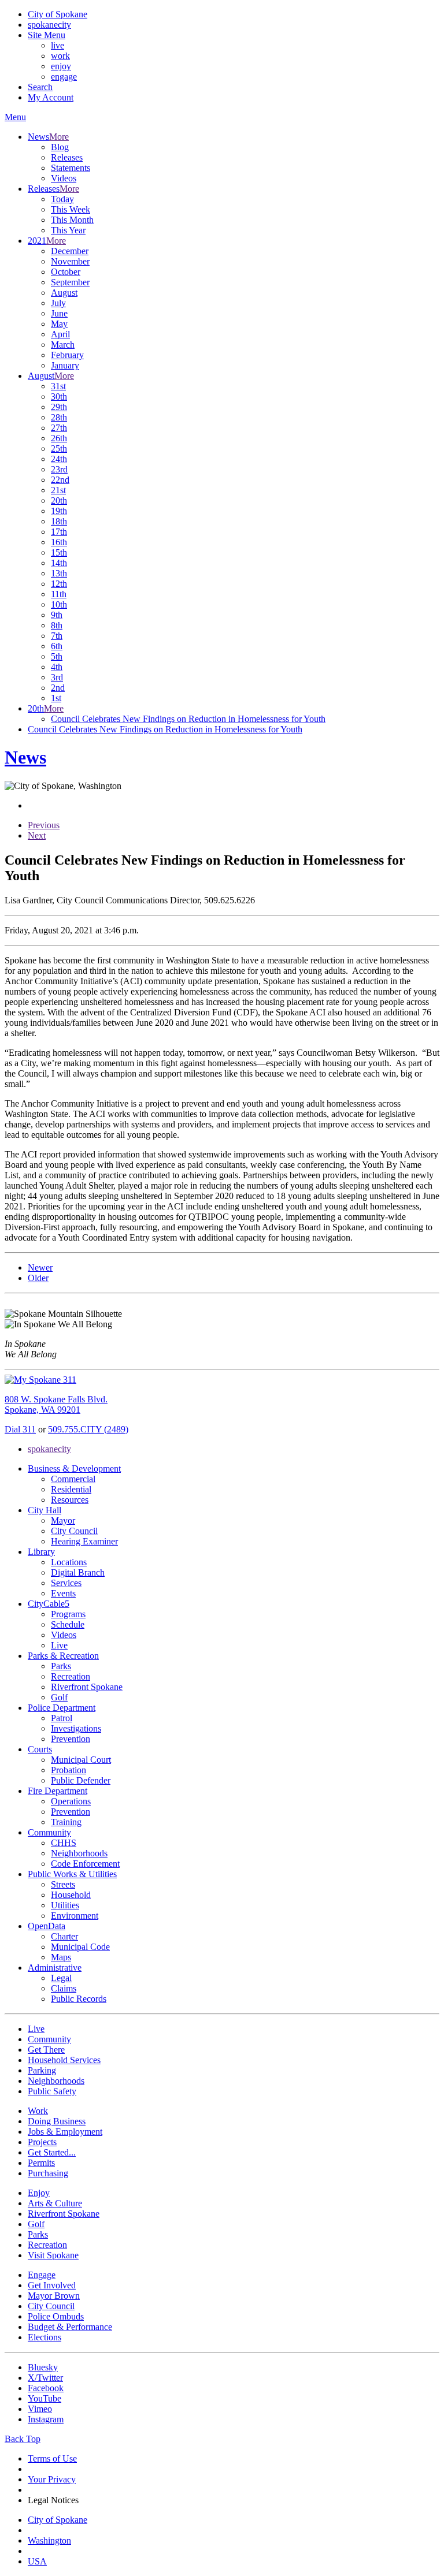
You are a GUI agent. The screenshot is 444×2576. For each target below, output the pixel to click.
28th (59, 417)
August (64, 293)
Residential (71, 1489)
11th (59, 594)
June (59, 313)
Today (62, 199)
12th (59, 584)
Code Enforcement (85, 1864)
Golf (59, 1697)
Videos (64, 178)
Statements (71, 168)
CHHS (64, 1843)
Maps (61, 1957)
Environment (75, 1916)
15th (59, 552)
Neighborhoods (79, 1853)
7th (57, 636)
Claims (64, 1988)
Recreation (71, 1676)
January (65, 365)
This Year (68, 230)
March (63, 345)
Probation (69, 1770)
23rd (59, 469)
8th (57, 625)
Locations (69, 1562)
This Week (71, 209)
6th (57, 646)
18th (59, 521)
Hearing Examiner (84, 1541)
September (70, 282)
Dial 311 (20, 1429)
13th (59, 573)
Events (63, 1593)
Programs (68, 1614)
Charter (64, 1936)
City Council (74, 1531)
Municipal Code (80, 1947)
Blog (60, 147)
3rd (57, 677)
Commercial (73, 1479)
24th (59, 459)
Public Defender (81, 1780)
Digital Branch (78, 1572)
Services (66, 1583)
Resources (70, 1500)
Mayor (63, 1520)
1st (56, 698)
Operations (71, 1801)
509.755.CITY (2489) (88, 1429)
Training (66, 1822)
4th (57, 667)
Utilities (65, 1905)
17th (59, 532)
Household (71, 1895)
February (67, 355)
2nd (58, 688)
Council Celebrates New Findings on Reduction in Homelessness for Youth (188, 719)
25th (59, 448)
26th (59, 438)
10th (59, 604)
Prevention (71, 1739)
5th (57, 656)
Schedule (68, 1624)
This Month (72, 220)
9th (57, 615)
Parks (61, 1666)
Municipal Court (81, 1760)
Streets (63, 1884)
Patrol (62, 1718)
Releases (67, 157)
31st (58, 386)
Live (59, 1645)
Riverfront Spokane (87, 1687)
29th (59, 407)
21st (58, 490)
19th (59, 511)
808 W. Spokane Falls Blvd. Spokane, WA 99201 (56, 1404)
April (60, 334)
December (70, 251)
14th (59, 563)
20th (59, 500)
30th (59, 397)
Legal (61, 1978)
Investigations (76, 1728)
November (70, 261)
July (58, 303)
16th (59, 542)
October (66, 272)
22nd (60, 480)
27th (59, 428)
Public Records (79, 1999)
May (59, 324)
